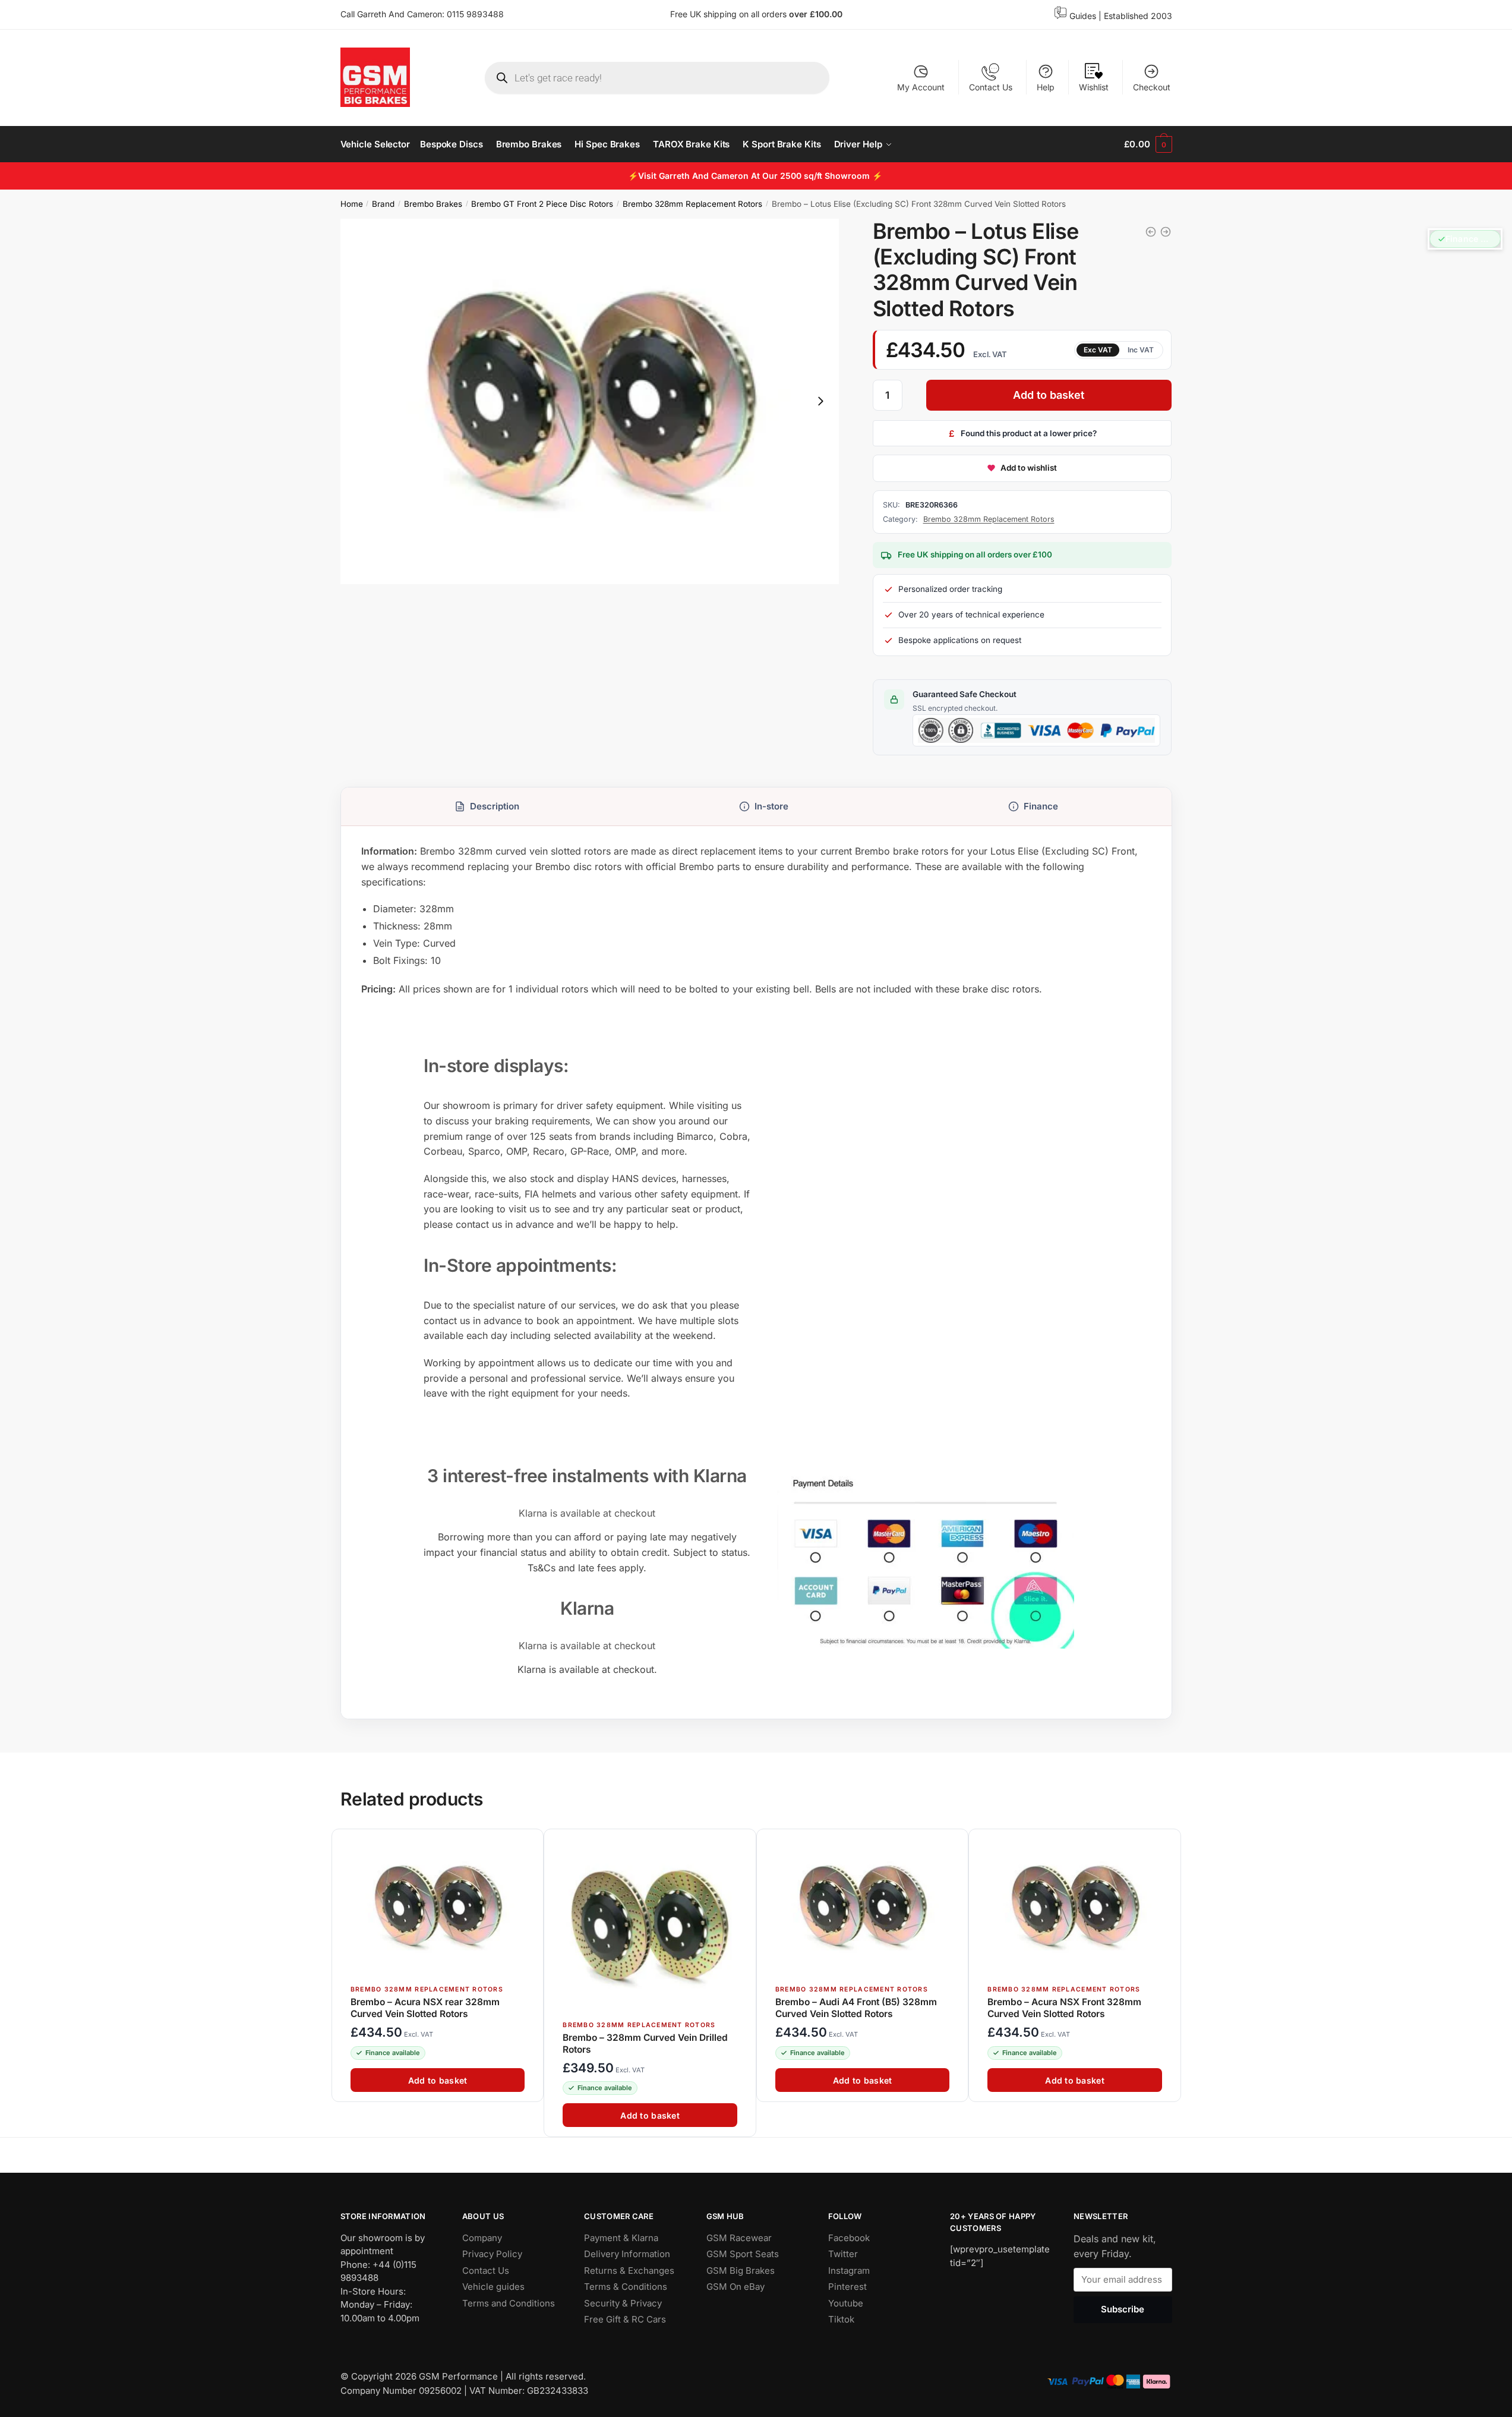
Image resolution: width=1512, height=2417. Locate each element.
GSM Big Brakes (741, 2271)
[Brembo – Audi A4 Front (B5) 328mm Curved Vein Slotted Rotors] (862, 1908)
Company (482, 2238)
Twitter (843, 2254)
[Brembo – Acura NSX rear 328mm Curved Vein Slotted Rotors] (438, 1908)
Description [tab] (495, 806)
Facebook (849, 2238)
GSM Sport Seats (743, 2254)
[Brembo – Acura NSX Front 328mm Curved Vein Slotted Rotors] (1074, 1908)
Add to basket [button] (437, 2080)
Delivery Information (627, 2254)
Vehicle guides (493, 2287)
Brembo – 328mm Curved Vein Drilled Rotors (645, 2043)
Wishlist (1094, 87)
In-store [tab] (771, 806)
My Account (921, 87)
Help (1046, 87)
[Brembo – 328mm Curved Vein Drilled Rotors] (650, 1925)
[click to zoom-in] (590, 401)
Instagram (849, 2271)
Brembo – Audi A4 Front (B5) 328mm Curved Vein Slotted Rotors (856, 2008)
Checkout (1152, 87)
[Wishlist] (529, 1844)
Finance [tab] (1041, 806)
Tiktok (841, 2319)
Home (352, 204)
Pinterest (847, 2287)
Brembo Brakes (433, 204)
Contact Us (991, 87)
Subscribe (1123, 2310)
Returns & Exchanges (629, 2271)
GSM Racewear (739, 2238)
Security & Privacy (623, 2303)
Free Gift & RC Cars (625, 2319)
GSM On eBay (736, 2287)
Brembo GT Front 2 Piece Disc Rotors (542, 204)
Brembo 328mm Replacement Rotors (692, 204)
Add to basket (1049, 395)
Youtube (846, 2303)
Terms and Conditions (509, 2303)
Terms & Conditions (626, 2287)
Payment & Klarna (621, 2238)
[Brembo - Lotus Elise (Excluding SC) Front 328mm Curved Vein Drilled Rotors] (1151, 232)
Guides (1083, 16)
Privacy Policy (492, 2254)
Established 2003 (1138, 16)
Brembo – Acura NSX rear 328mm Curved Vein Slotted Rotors (425, 2008)
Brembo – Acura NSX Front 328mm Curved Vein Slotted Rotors (1064, 2008)
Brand (383, 204)
